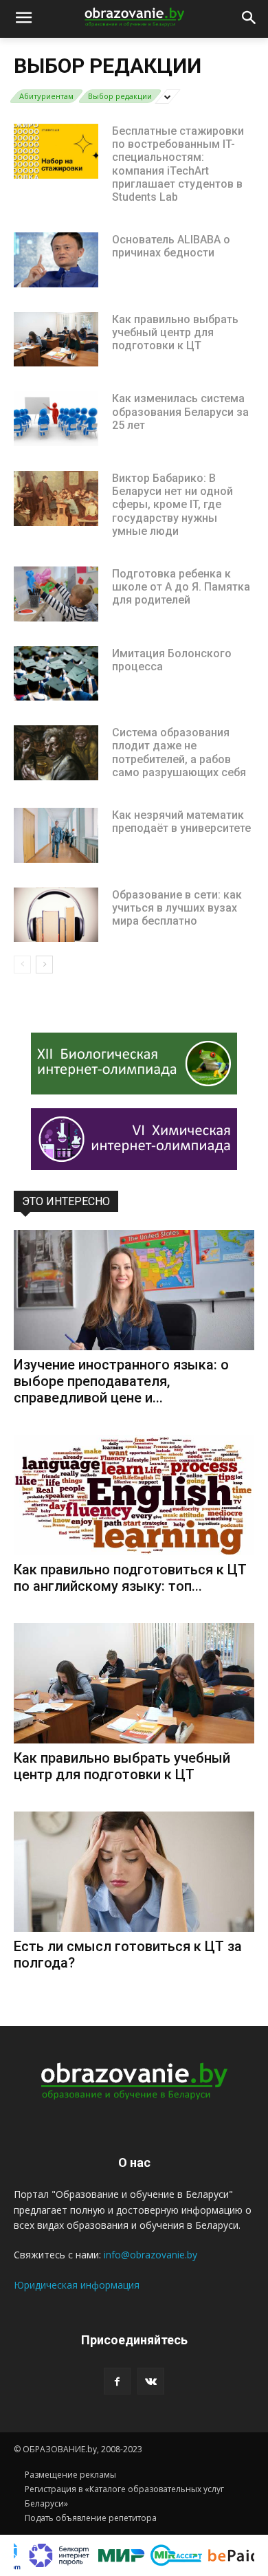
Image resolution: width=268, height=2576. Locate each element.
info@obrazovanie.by (150, 2255)
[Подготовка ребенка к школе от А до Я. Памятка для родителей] (56, 594)
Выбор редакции (120, 96)
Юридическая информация (77, 2285)
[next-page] (44, 965)
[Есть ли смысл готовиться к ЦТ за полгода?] (134, 1872)
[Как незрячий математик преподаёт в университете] (56, 835)
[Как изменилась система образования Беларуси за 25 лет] (56, 419)
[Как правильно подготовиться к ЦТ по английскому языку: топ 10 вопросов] (134, 1495)
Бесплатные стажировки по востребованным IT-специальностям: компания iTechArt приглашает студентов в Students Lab (178, 164)
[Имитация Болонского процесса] (56, 674)
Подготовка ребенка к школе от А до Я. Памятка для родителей (181, 587)
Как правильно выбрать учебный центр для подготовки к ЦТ (175, 332)
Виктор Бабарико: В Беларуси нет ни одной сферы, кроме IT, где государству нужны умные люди (172, 505)
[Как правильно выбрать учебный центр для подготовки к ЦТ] (56, 340)
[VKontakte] (151, 2381)
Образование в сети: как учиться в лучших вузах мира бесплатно (177, 908)
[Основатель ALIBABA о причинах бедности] (56, 260)
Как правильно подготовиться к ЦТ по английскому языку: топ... (130, 1578)
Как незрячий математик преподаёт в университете (181, 822)
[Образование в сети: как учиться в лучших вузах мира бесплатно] (56, 915)
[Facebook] (117, 2381)
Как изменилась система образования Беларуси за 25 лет (180, 411)
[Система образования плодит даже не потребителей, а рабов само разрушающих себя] (56, 753)
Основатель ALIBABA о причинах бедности (171, 246)
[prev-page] (22, 965)
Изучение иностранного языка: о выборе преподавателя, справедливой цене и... (121, 1381)
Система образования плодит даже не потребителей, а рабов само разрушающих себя (179, 752)
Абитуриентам (46, 96)
